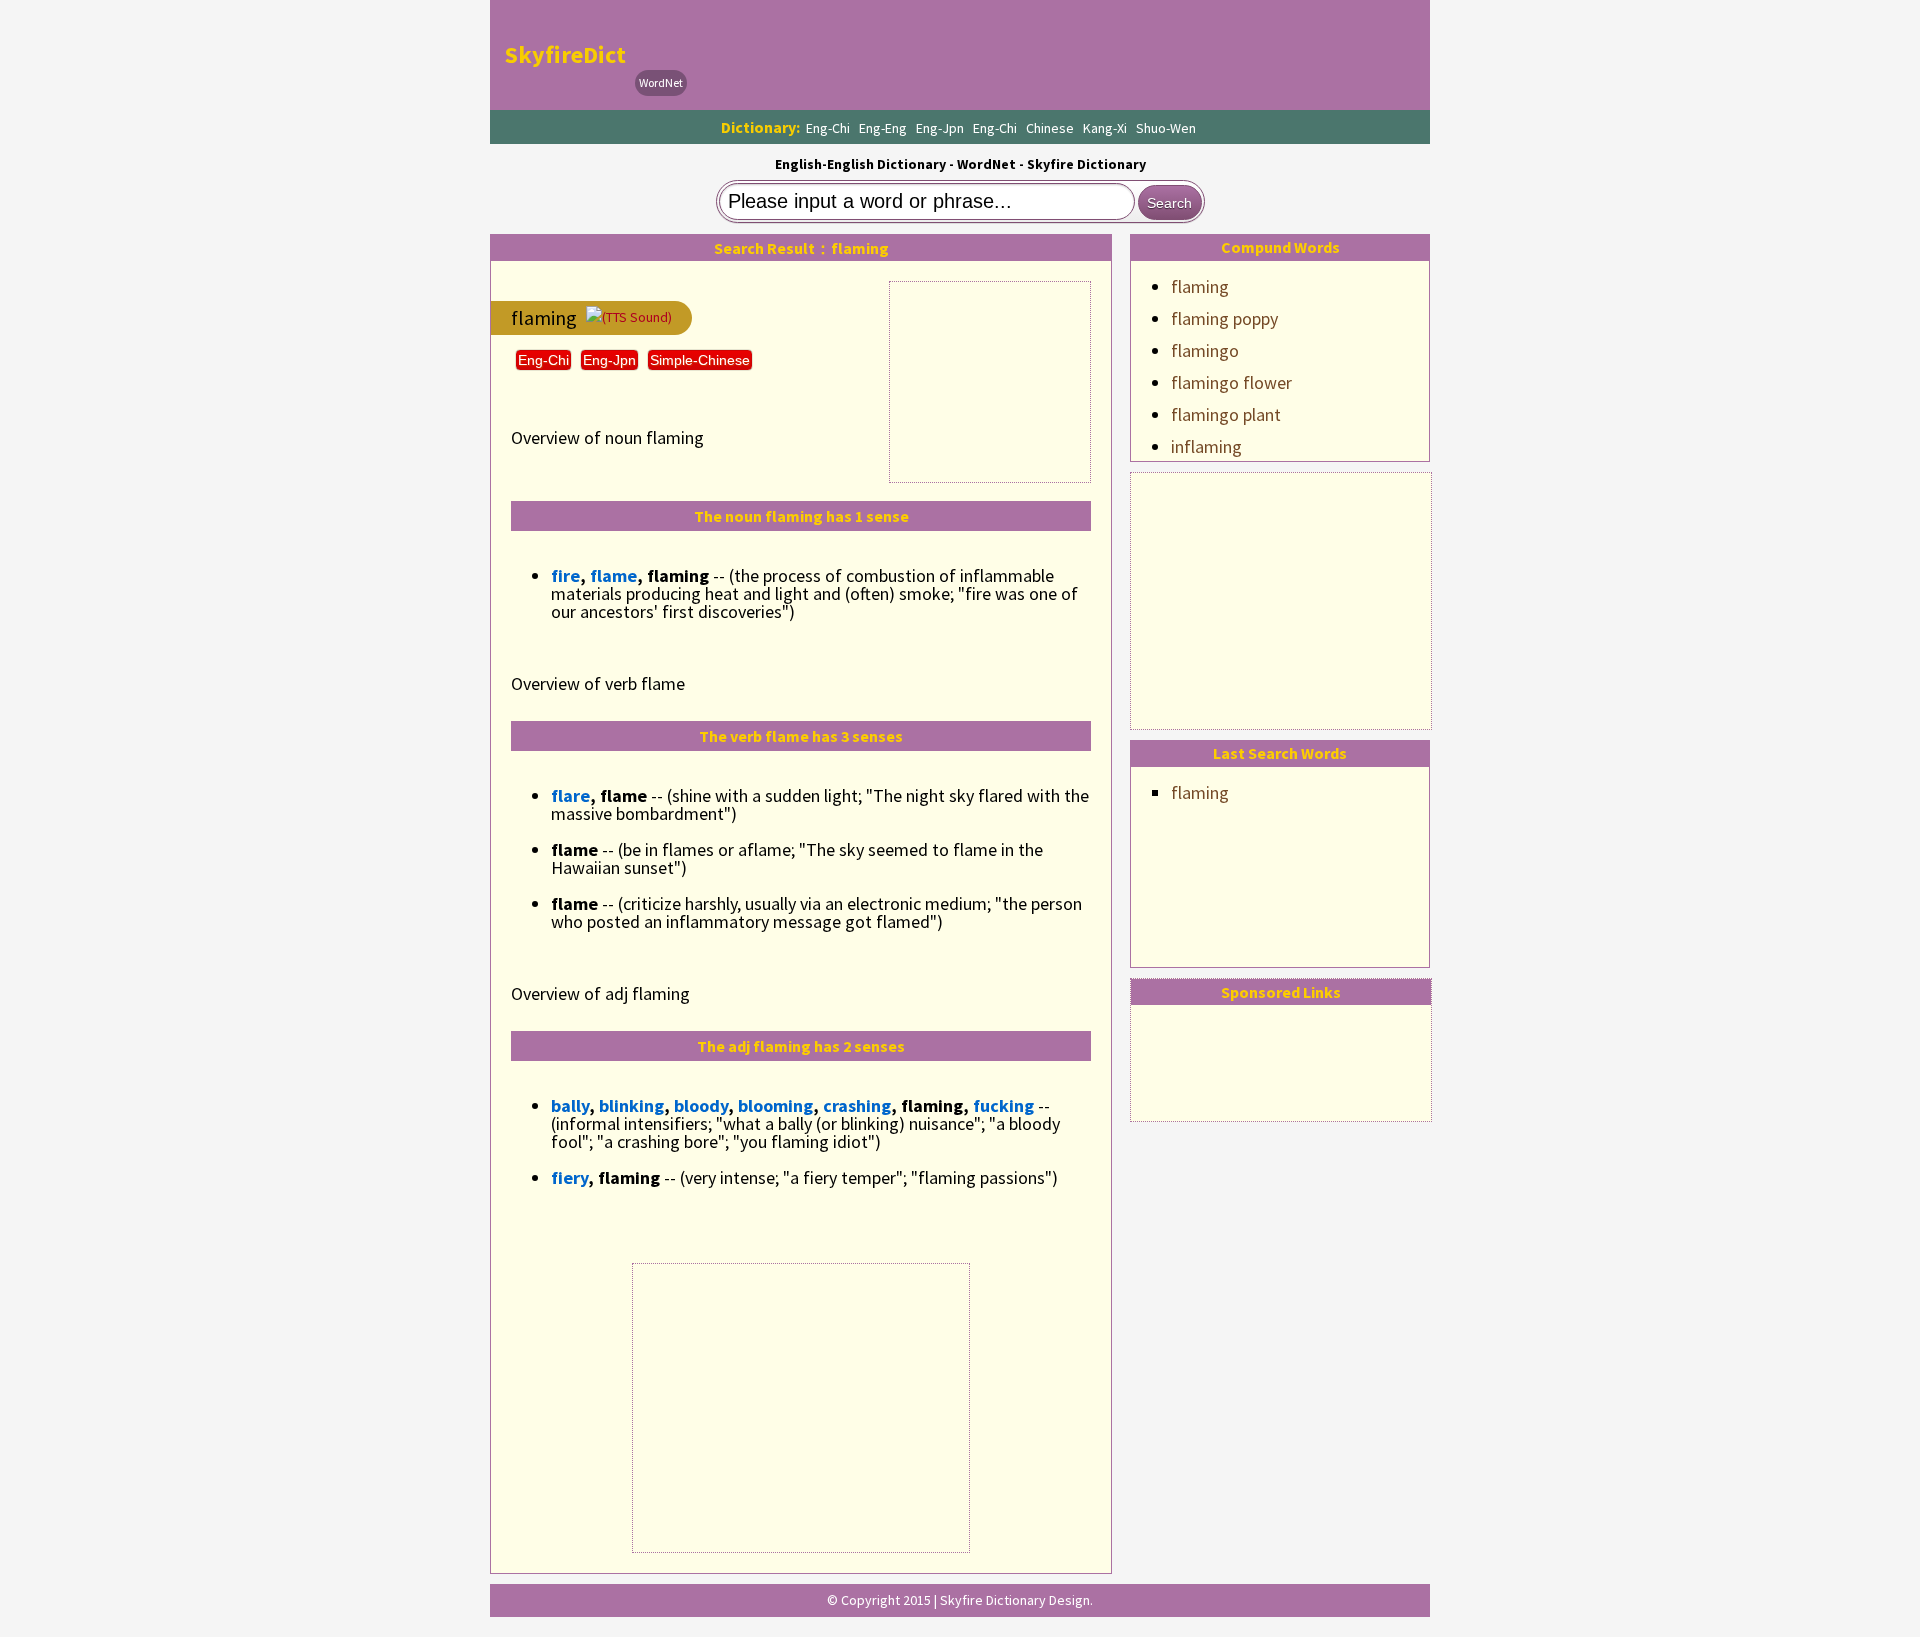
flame (613, 575)
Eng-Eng (883, 128)
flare (570, 795)
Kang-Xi (1105, 128)
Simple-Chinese (700, 360)
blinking (631, 1105)
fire (565, 575)
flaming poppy (1224, 318)
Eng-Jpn (940, 128)
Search (1169, 203)
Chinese (1050, 128)
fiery (569, 1177)
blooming (775, 1105)
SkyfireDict (565, 54)
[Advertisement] (1281, 598)
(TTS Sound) (637, 317)
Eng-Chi (828, 128)
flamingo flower (1231, 382)
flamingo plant (1226, 414)
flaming (1200, 286)
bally (570, 1105)
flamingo (1205, 350)
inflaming (1206, 446)
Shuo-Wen (1166, 128)
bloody (701, 1105)
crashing (857, 1105)
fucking (1003, 1105)
